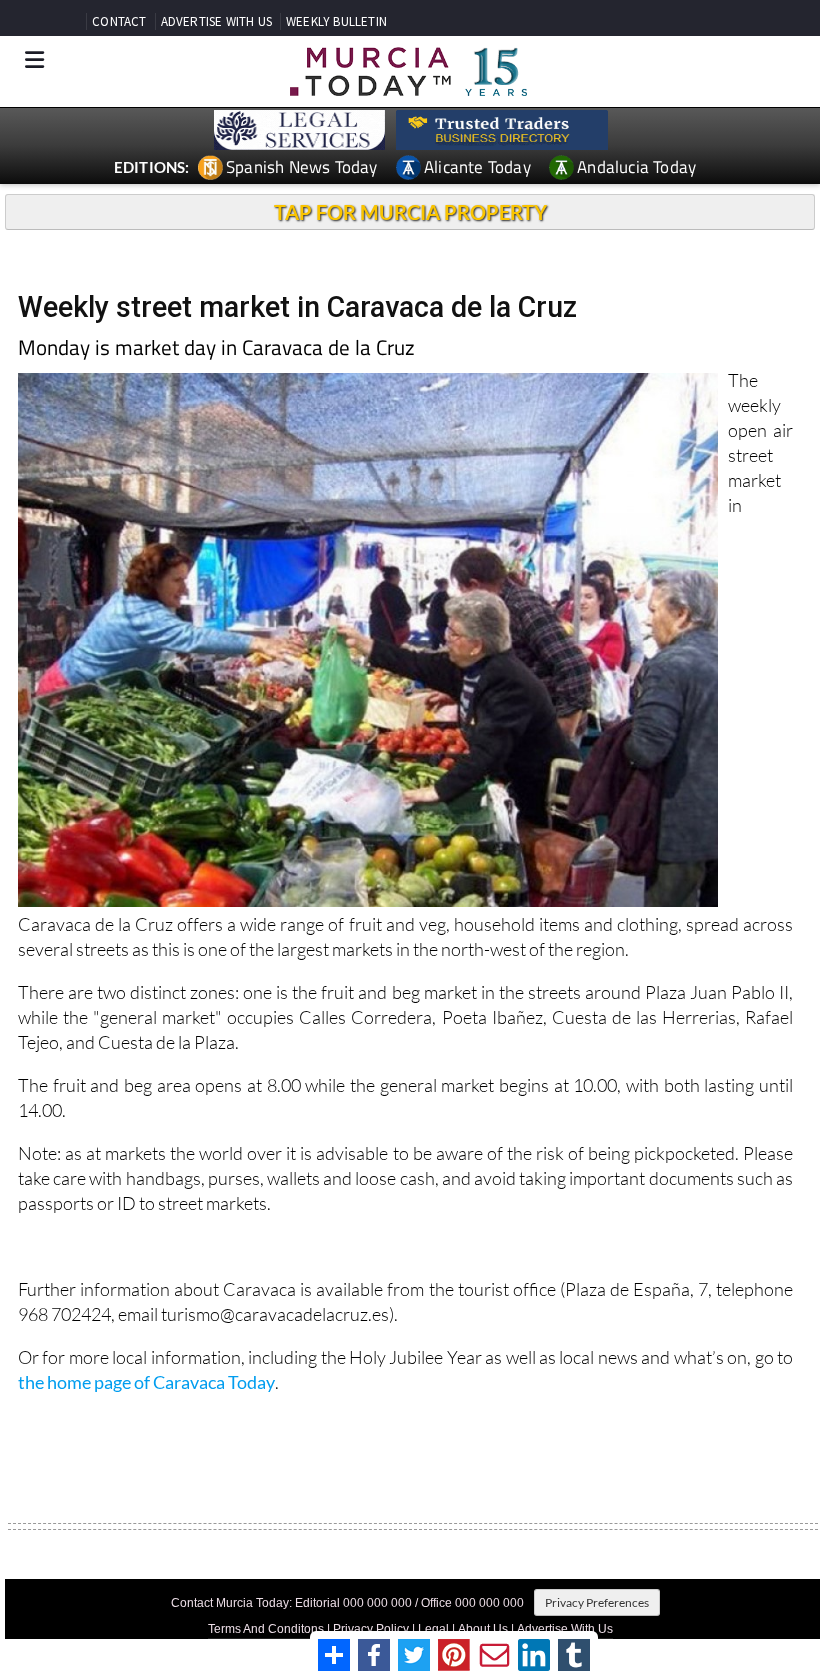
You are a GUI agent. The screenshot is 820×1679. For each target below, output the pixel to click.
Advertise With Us (565, 1629)
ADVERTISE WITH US (216, 21)
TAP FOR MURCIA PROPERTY (410, 212)
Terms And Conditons (266, 1629)
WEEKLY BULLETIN (336, 21)
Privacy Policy (371, 1629)
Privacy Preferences (597, 1602)
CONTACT (119, 21)
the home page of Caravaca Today (146, 1382)
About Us (483, 1629)
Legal (433, 1629)
